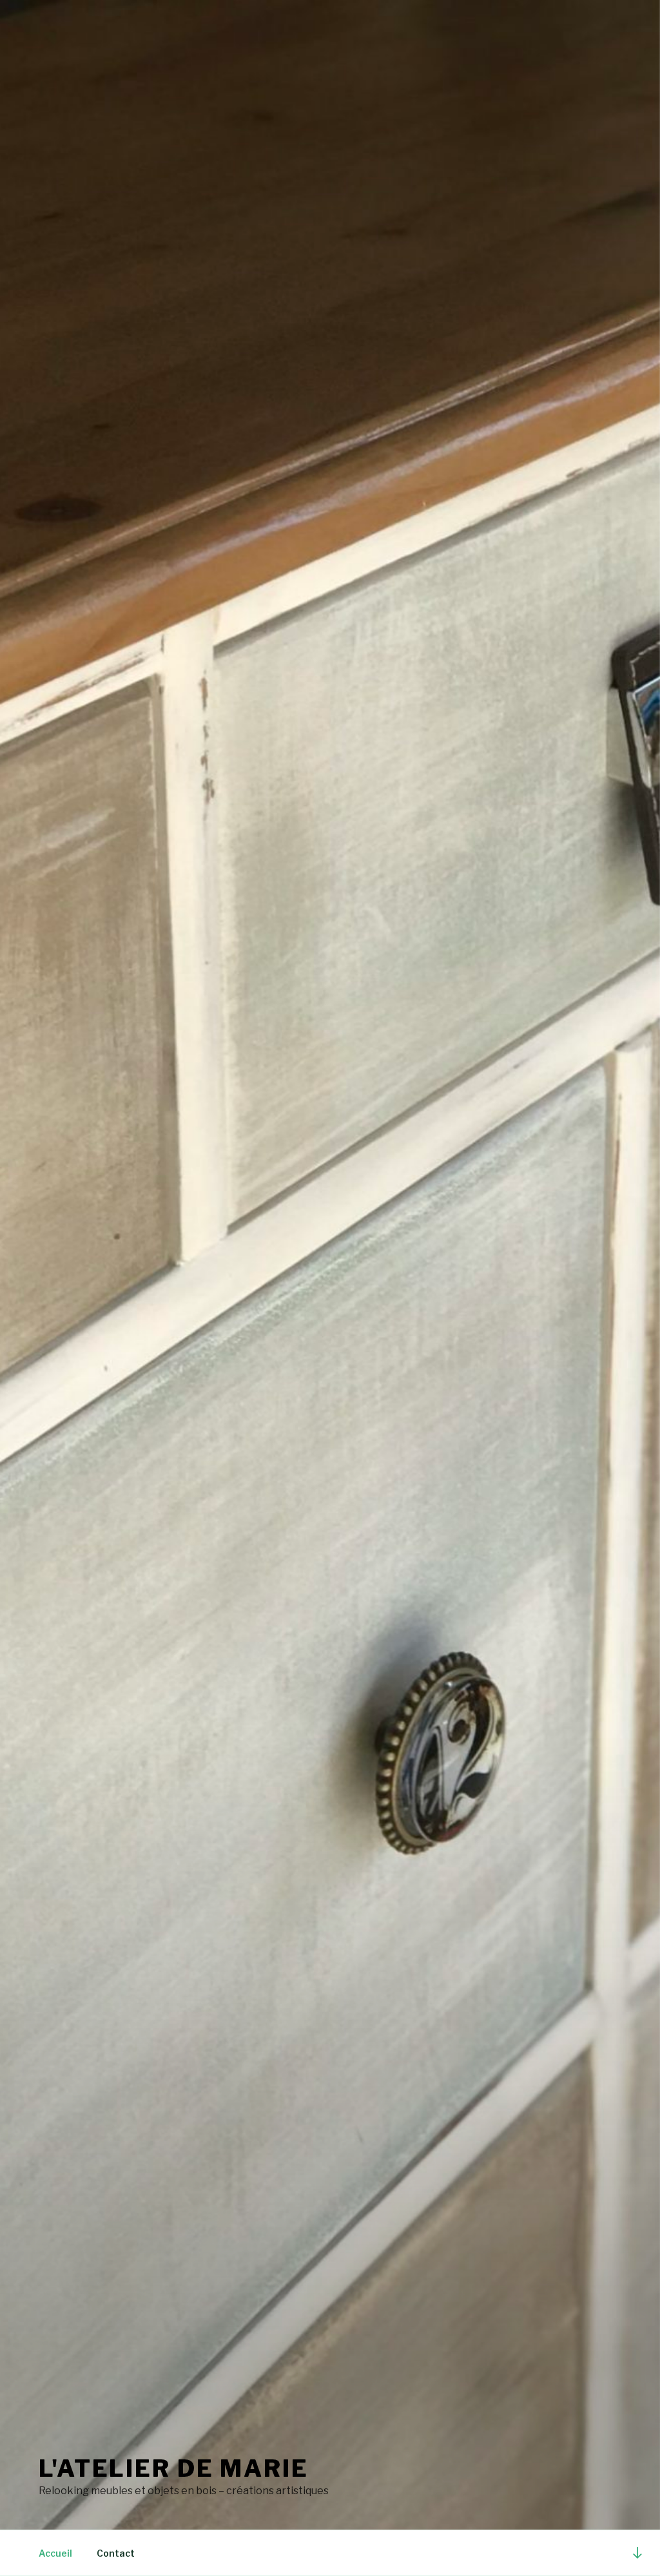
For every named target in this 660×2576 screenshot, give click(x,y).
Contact (116, 2553)
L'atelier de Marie (174, 2468)
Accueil (55, 2553)
